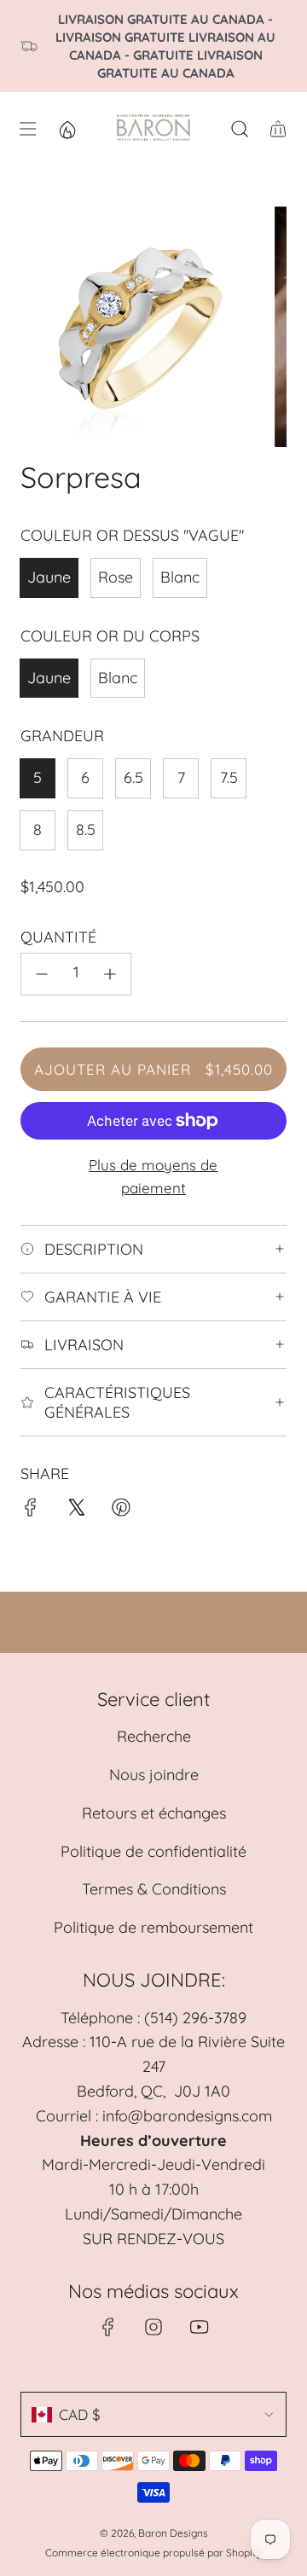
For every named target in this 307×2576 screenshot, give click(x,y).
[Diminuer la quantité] (42, 974)
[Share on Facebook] (31, 1511)
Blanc (180, 577)
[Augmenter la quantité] (110, 974)
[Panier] (278, 129)
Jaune (49, 577)
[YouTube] (199, 2327)
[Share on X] (76, 1511)
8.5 (86, 830)
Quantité (58, 937)
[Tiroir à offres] (67, 129)
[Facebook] (108, 2327)
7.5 (229, 777)
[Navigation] (26, 129)
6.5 (133, 777)
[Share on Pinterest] (121, 1511)
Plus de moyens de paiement (153, 1176)
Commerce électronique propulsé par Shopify (153, 2553)
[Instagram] (153, 2327)
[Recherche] (239, 129)
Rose (116, 577)
